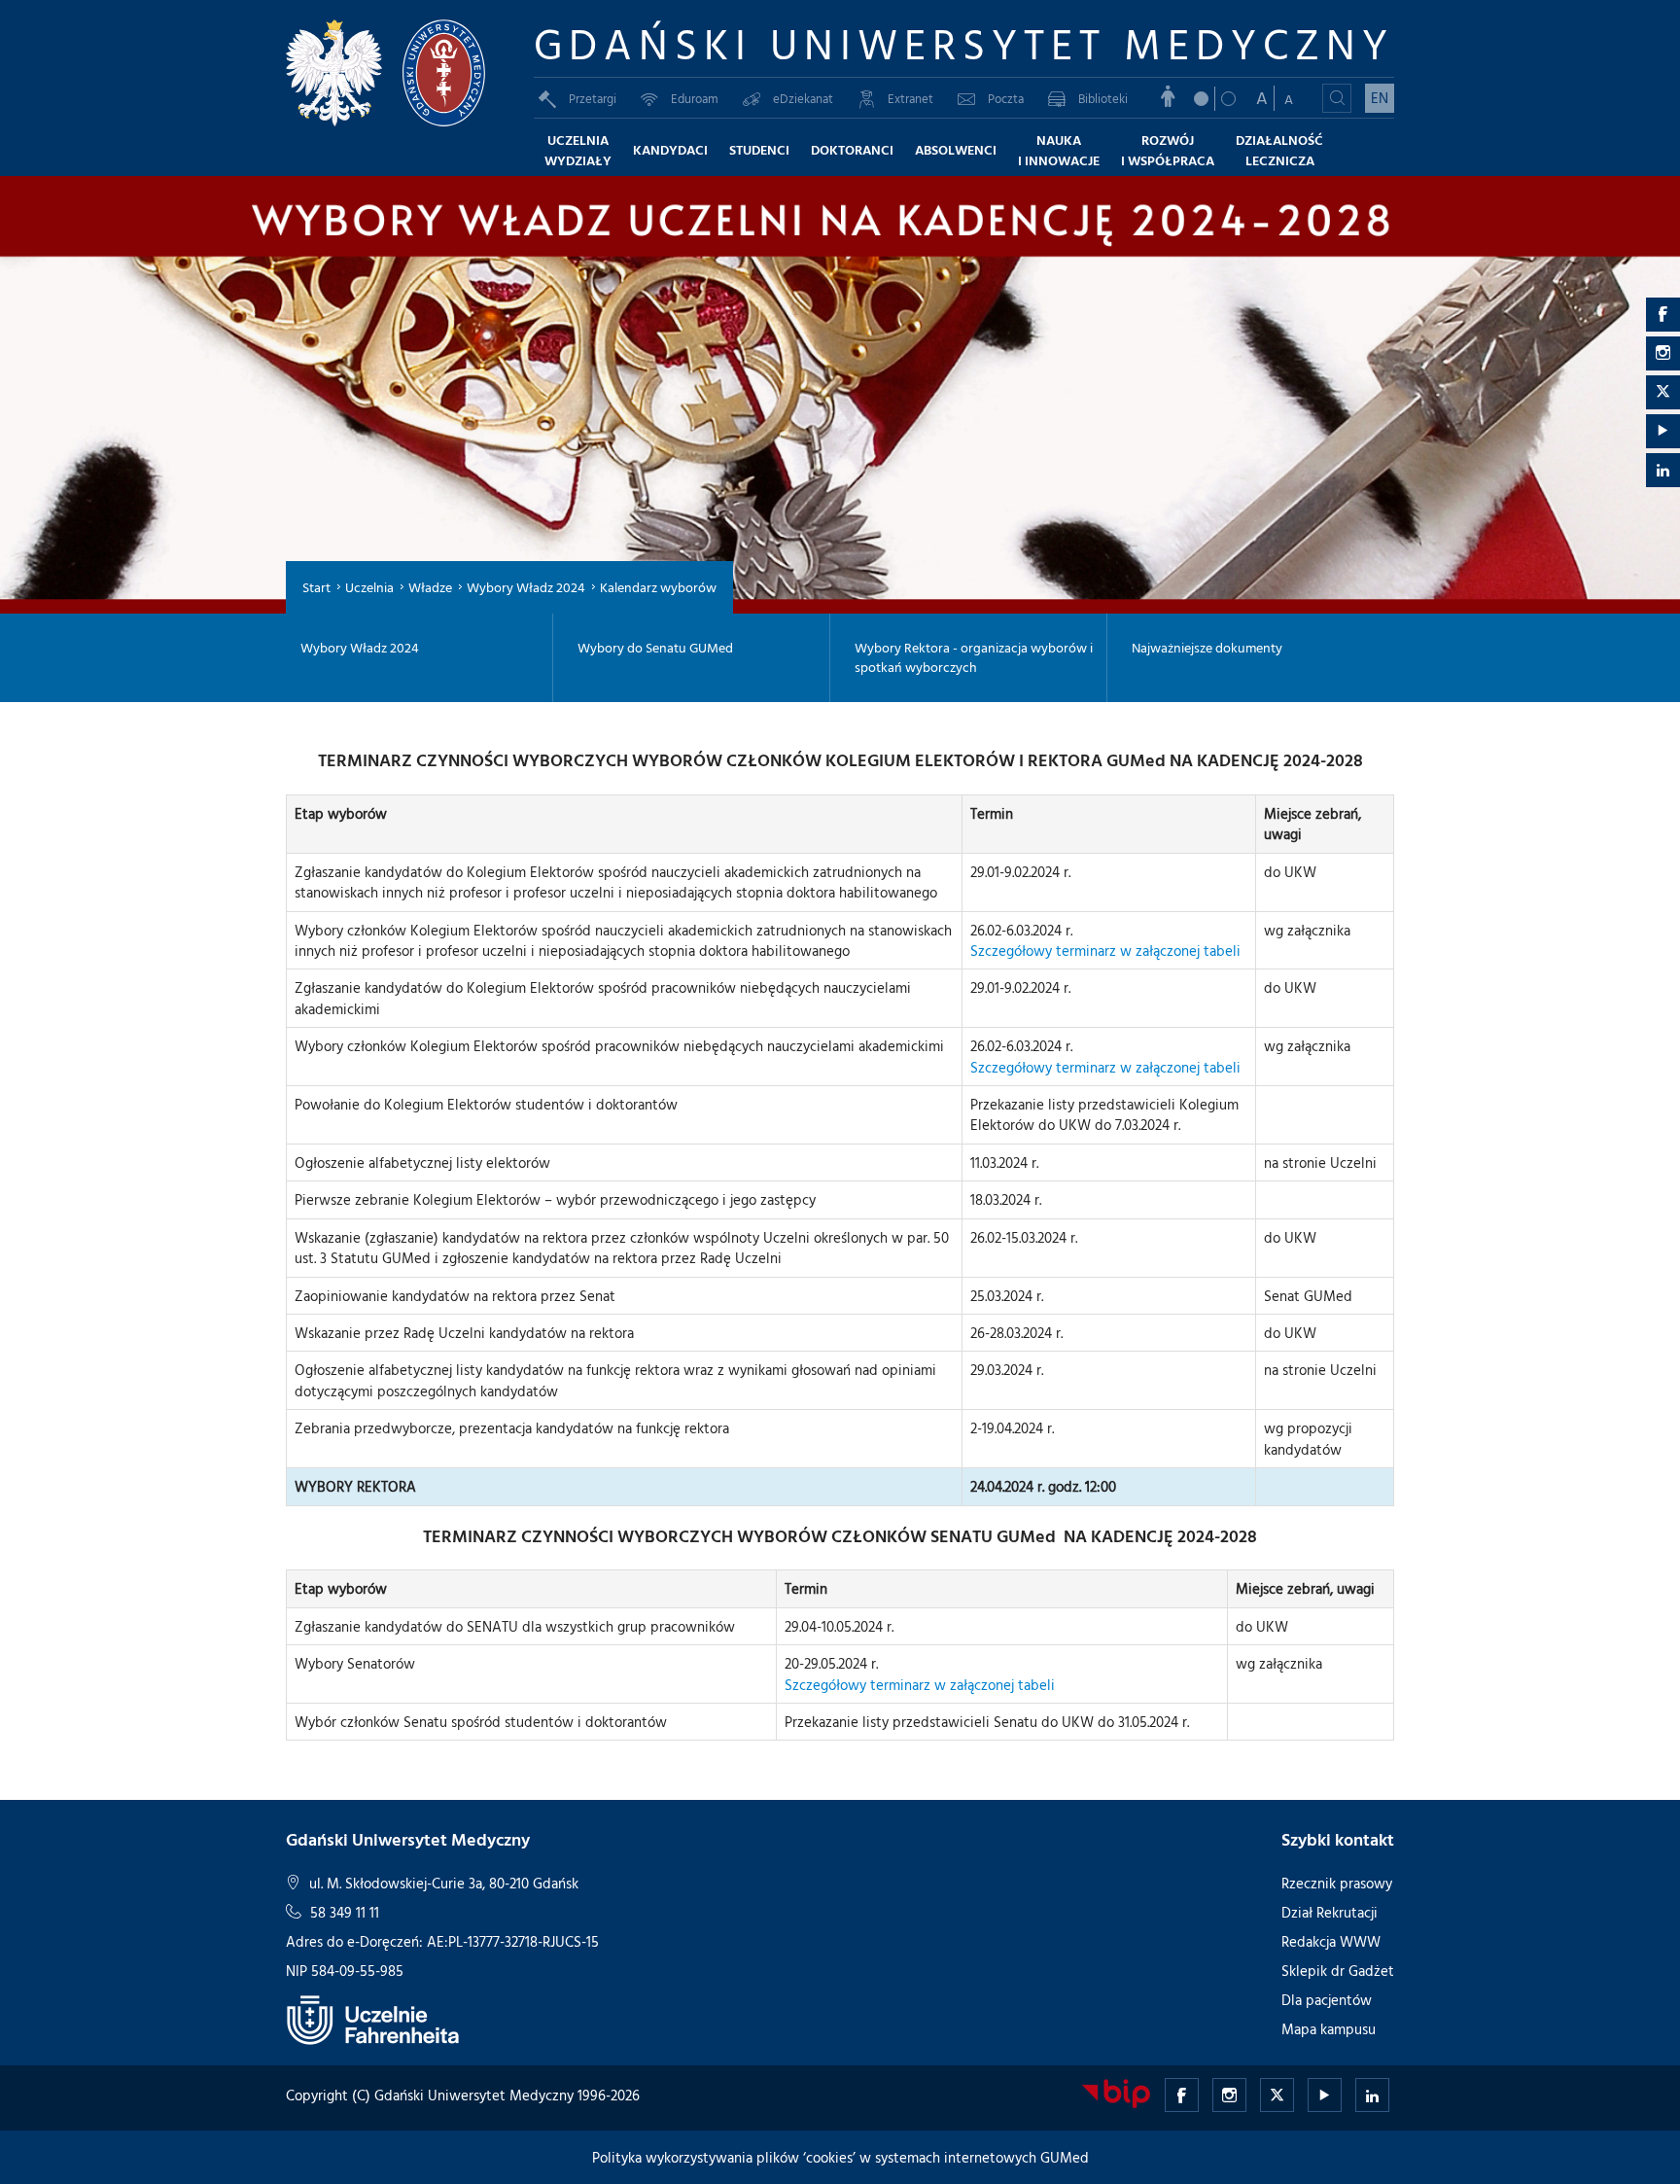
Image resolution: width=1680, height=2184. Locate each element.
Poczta (1006, 98)
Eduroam (695, 98)
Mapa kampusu (1329, 2029)
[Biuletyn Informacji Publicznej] (1116, 2093)
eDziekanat (803, 98)
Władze (430, 587)
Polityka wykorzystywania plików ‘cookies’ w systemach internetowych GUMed (840, 2157)
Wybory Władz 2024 (526, 587)
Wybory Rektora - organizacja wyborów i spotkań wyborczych (974, 657)
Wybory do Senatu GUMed (655, 648)
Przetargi (593, 98)
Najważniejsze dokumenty (1207, 648)
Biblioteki (1103, 98)
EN (1380, 98)
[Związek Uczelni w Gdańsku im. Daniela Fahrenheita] (373, 2019)
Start (316, 587)
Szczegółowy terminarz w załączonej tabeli (1105, 951)
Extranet (910, 98)
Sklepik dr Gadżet (1338, 1971)
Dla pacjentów (1327, 2000)
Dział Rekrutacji (1330, 1912)
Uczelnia (369, 587)
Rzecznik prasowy (1337, 1883)
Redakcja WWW (1331, 1941)
